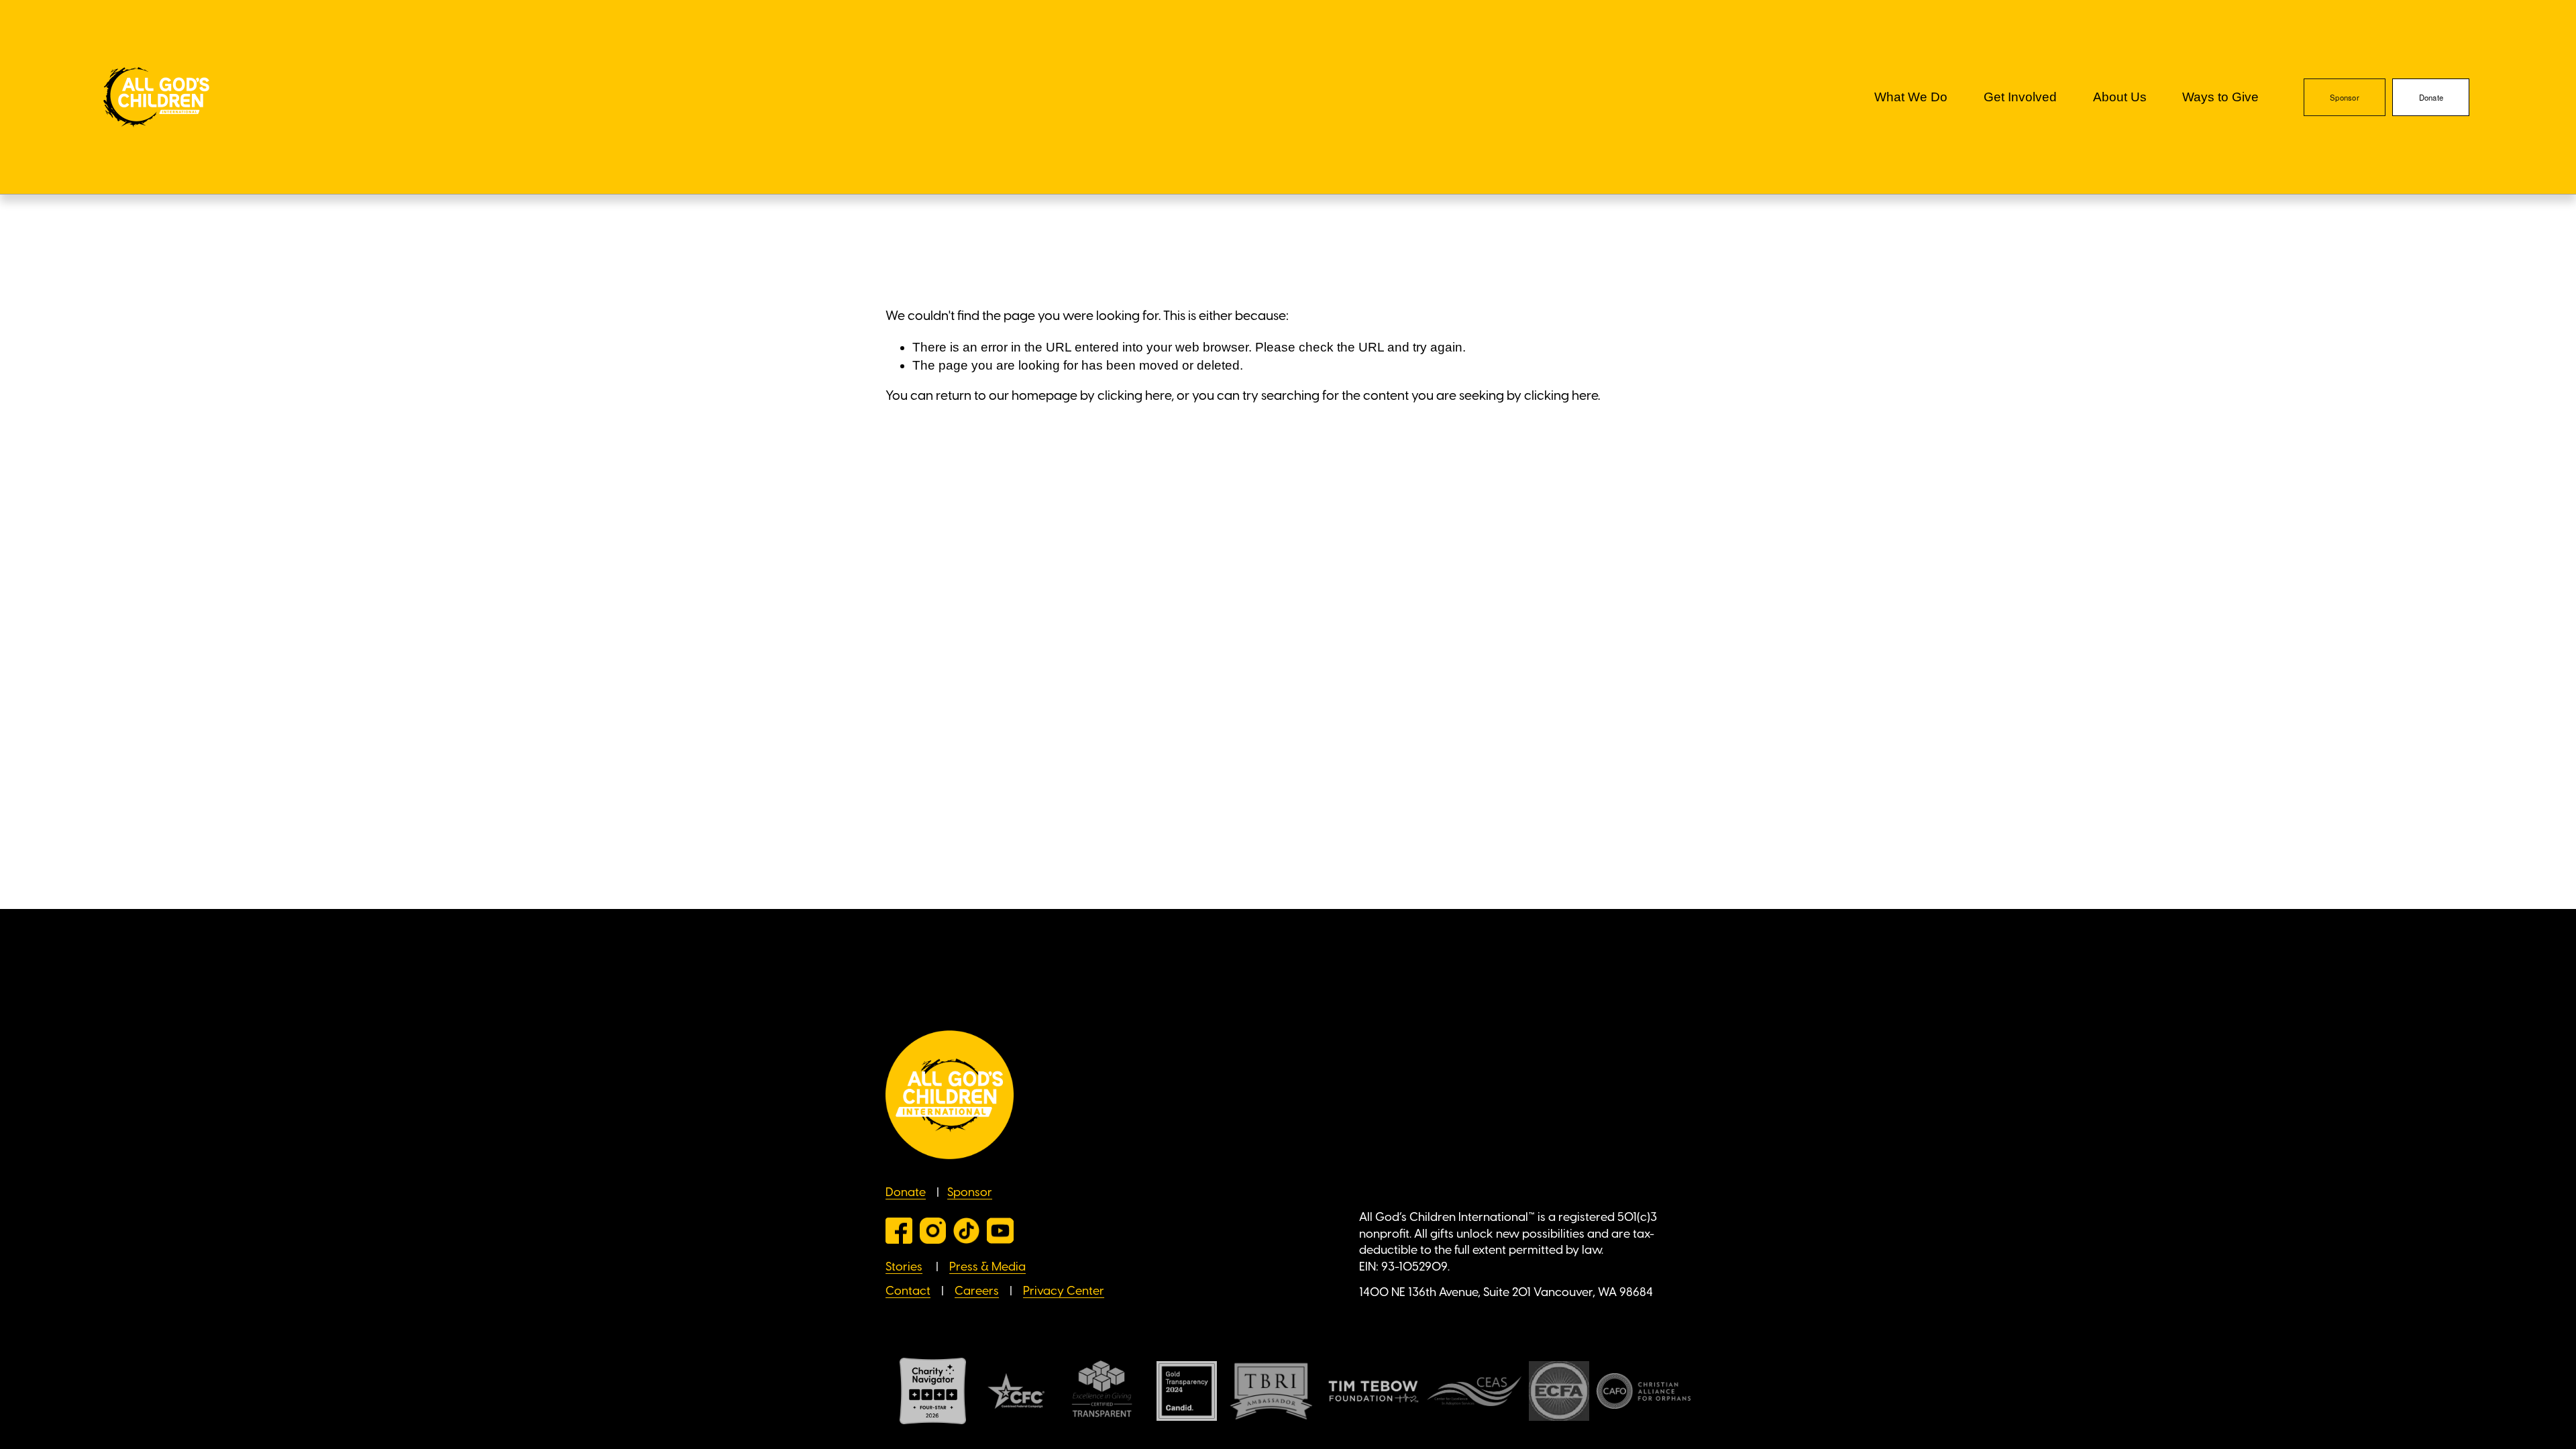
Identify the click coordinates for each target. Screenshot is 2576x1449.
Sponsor (2345, 97)
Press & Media (987, 1267)
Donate (2431, 97)
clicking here (1134, 396)
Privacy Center (1064, 1291)
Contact (908, 1291)
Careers (977, 1291)
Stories (904, 1267)
